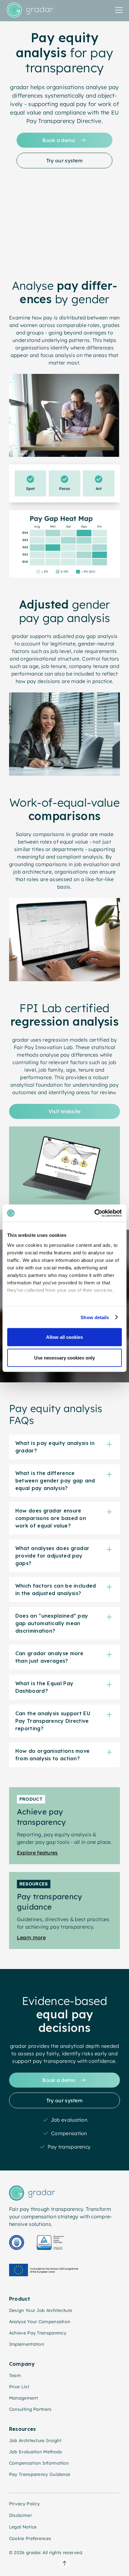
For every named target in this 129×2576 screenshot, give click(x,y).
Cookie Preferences (30, 2538)
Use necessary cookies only (64, 1357)
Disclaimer (21, 2515)
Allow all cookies (64, 1337)
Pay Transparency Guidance (40, 2474)
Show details (95, 1317)
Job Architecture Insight (35, 2441)
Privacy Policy (24, 2504)
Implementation (27, 2344)
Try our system (64, 161)
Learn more (31, 1937)
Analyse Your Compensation (40, 2322)
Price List (19, 2387)
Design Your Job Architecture (41, 2310)
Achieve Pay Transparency (38, 2333)
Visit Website (65, 1111)
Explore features (37, 1853)
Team (15, 2375)
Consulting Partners (30, 2409)
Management (23, 2398)
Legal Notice (23, 2527)
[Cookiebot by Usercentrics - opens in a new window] (94, 1213)
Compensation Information (39, 2463)
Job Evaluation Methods (36, 2452)
